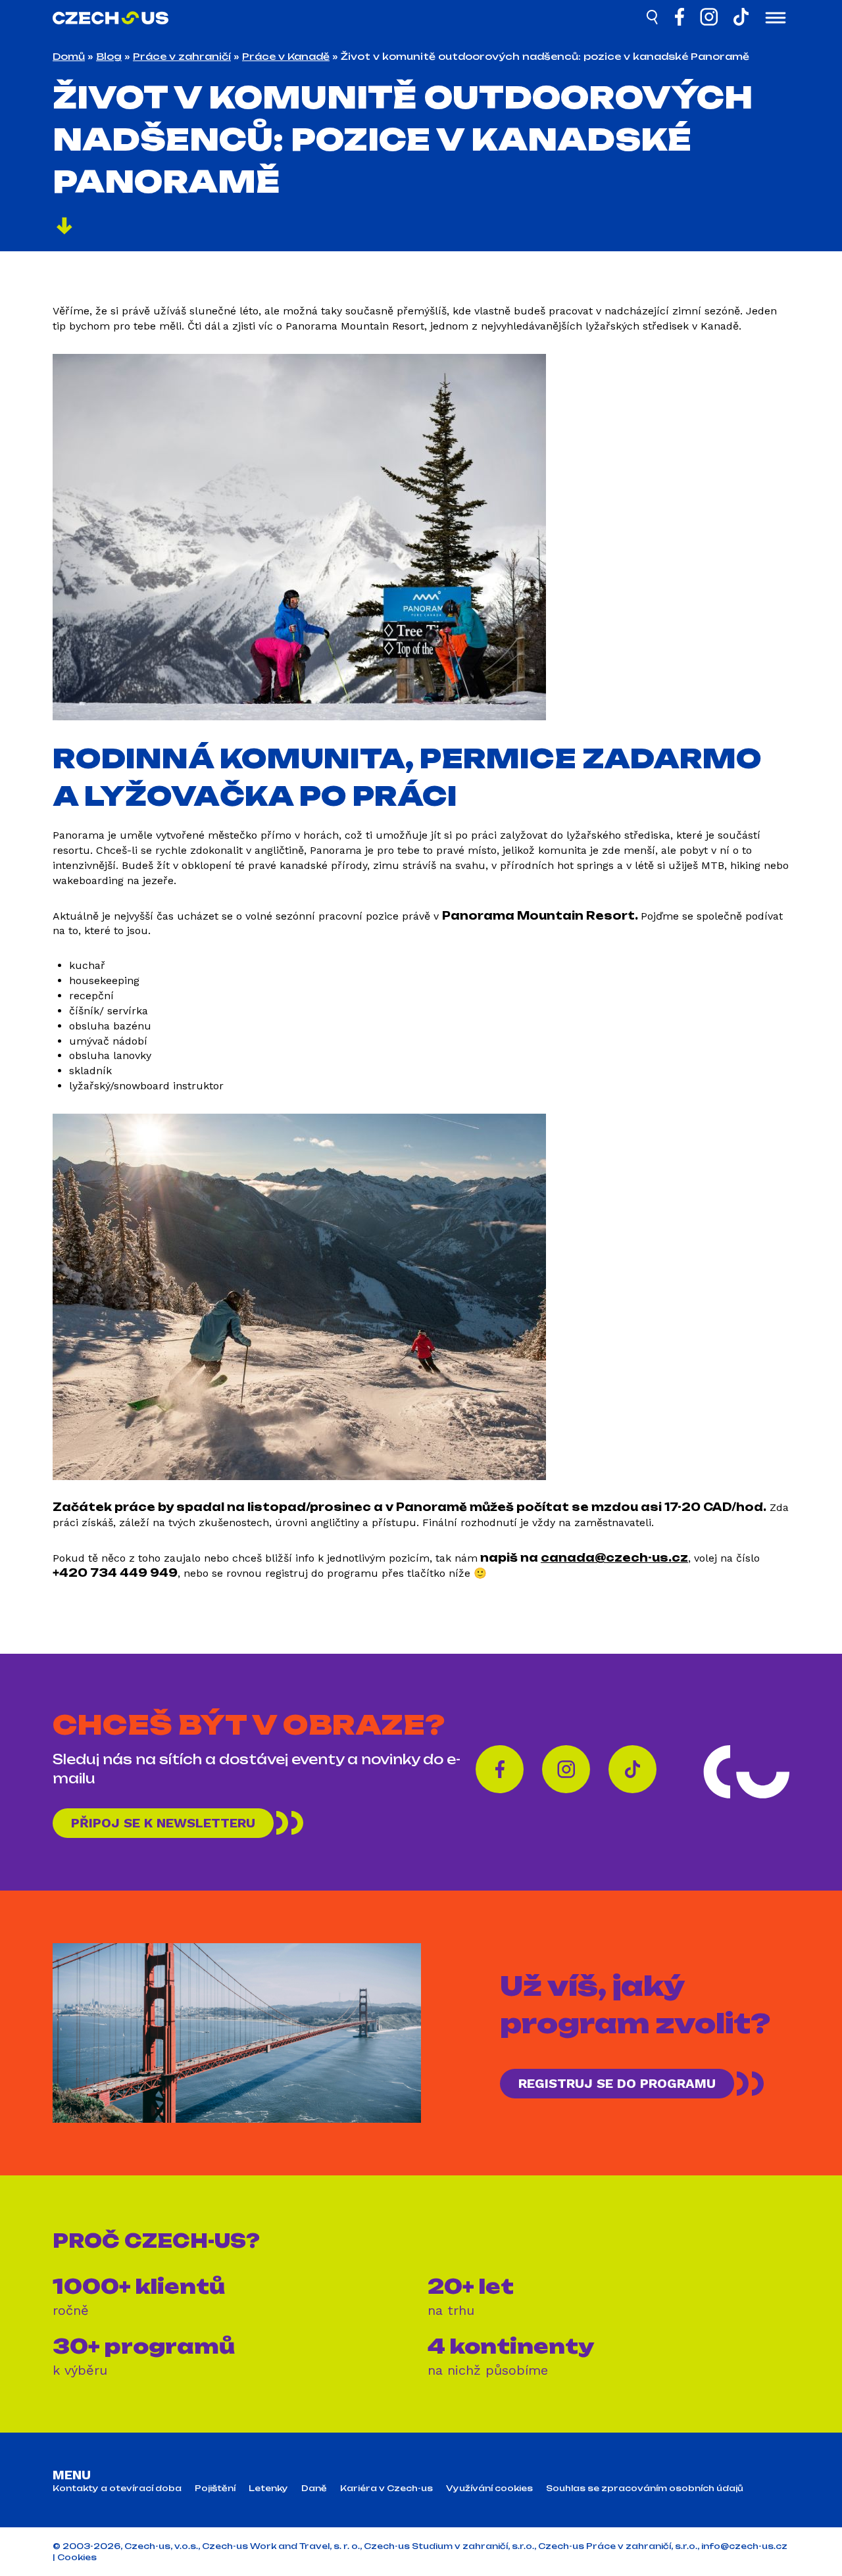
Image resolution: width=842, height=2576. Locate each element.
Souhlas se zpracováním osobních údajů (645, 2489)
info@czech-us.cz (744, 2546)
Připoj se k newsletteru (163, 1823)
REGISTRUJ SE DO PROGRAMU (617, 2083)
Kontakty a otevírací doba (117, 2489)
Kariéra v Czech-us (386, 2489)
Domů (69, 56)
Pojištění (215, 2489)
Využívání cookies (489, 2489)
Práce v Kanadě (286, 56)
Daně (314, 2489)
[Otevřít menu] (776, 19)
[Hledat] (653, 19)
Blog (109, 56)
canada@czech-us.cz (614, 1558)
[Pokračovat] (64, 228)
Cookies (77, 2557)
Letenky (268, 2489)
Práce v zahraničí (182, 56)
